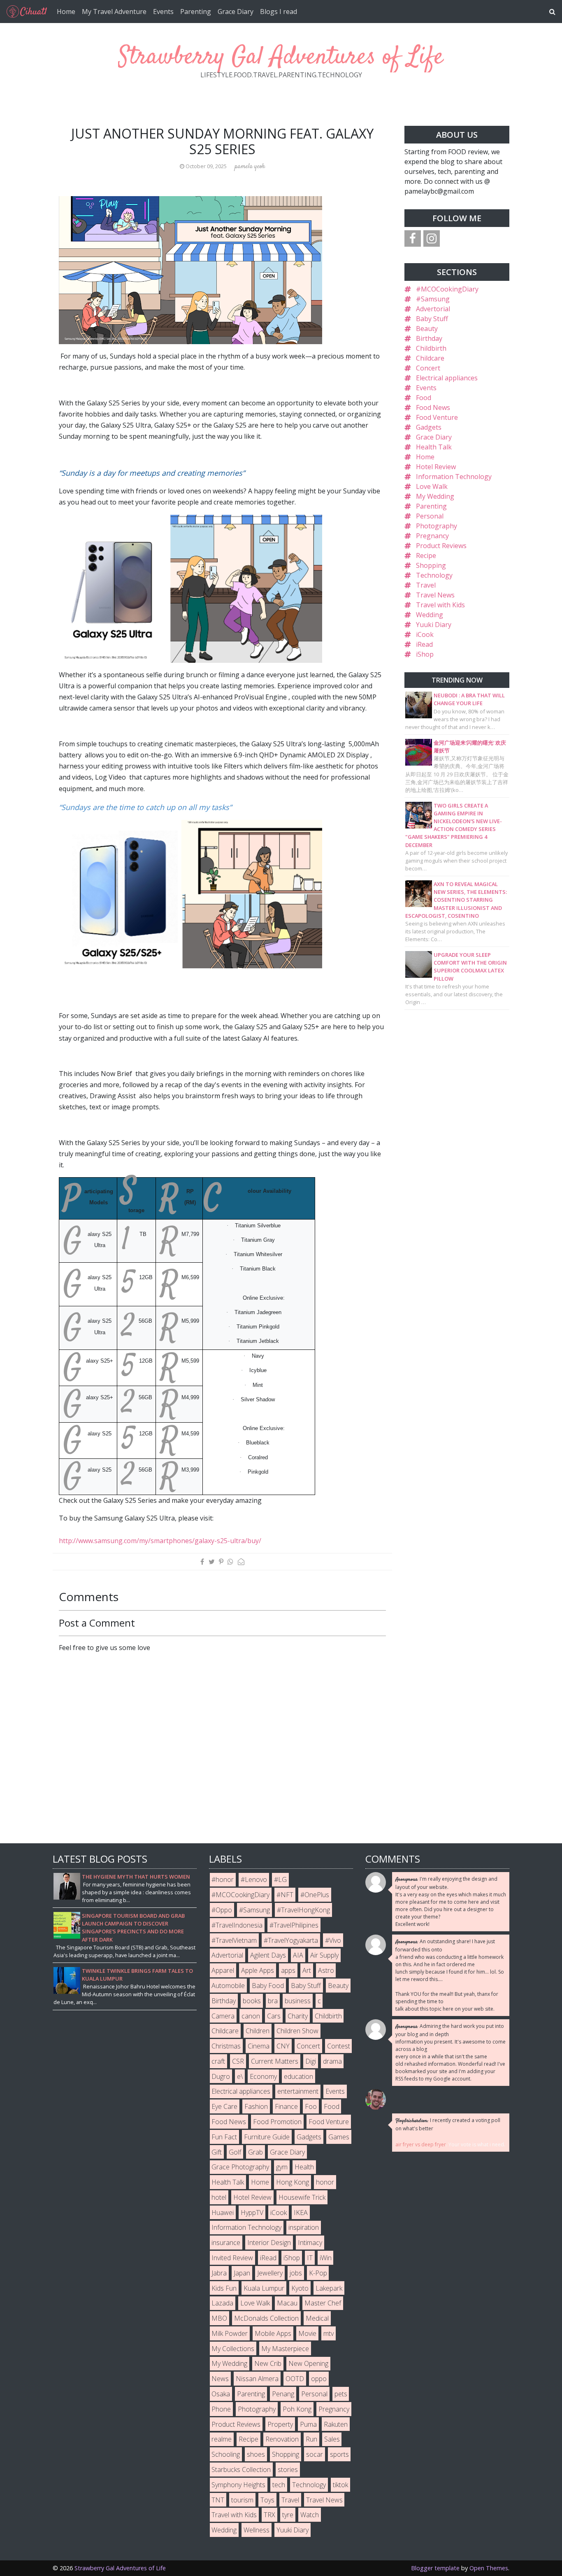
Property (280, 2424)
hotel (219, 2197)
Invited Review (232, 2258)
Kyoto (300, 2288)
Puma (308, 2424)
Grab (255, 2152)
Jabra (219, 2273)
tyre (288, 2515)
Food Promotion (277, 2122)
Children (258, 2031)
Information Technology (454, 477)
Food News (433, 407)
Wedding (430, 615)
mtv (329, 2333)
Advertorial (433, 309)
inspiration (304, 2227)
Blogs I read (279, 12)
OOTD (295, 2379)
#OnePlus (315, 1895)
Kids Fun (224, 2288)
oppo (319, 2379)
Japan (242, 2273)
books (252, 2001)
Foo (311, 2106)
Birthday (429, 338)
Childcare (430, 358)
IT (310, 2258)
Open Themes (489, 2568)
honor (325, 2182)
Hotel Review (436, 467)
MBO (219, 2318)
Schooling (226, 2454)
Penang (283, 2394)
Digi (311, 2061)
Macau (287, 2303)
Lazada (222, 2303)
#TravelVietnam (234, 1940)
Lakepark (329, 2288)
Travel (426, 585)
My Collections (233, 2349)
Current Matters (275, 2061)
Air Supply (324, 1955)
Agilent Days (268, 1955)
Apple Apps (258, 1970)
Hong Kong (293, 2182)
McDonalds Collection (266, 2318)
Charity (298, 2016)
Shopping (431, 565)
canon (251, 2016)
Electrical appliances (447, 378)
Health (304, 2167)
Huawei (223, 2213)
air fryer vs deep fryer (421, 2144)
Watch (310, 2515)
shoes (256, 2454)
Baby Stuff (432, 319)
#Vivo (333, 1940)
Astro (326, 1970)
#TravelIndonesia (237, 1925)
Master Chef (323, 2303)
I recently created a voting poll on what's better (448, 2124)
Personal (430, 516)
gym (282, 2167)
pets (341, 2394)
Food (424, 398)
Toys (267, 2500)
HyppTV (252, 2213)
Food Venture (437, 417)
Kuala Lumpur (264, 2288)
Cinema (259, 2046)
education (298, 2076)
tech (279, 2485)
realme (222, 2439)
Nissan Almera (257, 2379)
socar (315, 2454)
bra (273, 2001)
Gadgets (429, 427)
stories (288, 2470)
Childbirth (431, 348)
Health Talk (434, 447)
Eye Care (224, 2106)
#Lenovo (254, 1879)
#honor (223, 1879)
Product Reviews (441, 546)
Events (163, 12)
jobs (296, 2273)
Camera (223, 2016)
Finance (286, 2106)
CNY (283, 2046)
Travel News (435, 595)
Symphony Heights (238, 2485)
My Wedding (435, 496)
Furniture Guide (267, 2137)
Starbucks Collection (241, 2470)
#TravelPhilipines (294, 1925)
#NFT (285, 1895)
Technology (434, 575)
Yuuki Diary (434, 625)
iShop (425, 654)
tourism (242, 2500)
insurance (226, 2243)
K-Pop (318, 2273)
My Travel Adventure (114, 12)
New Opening (308, 2363)
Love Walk (432, 486)
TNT (218, 2500)
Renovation (282, 2439)
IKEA (301, 2213)
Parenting (196, 12)
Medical (317, 2318)
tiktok (340, 2485)
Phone (221, 2409)
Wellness (257, 2530)
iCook (425, 634)
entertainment (298, 2091)
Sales (332, 2439)
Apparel (223, 1970)
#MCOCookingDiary (447, 289)
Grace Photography (240, 2167)
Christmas (226, 2046)
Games (339, 2137)
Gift (217, 2152)
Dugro (221, 2076)
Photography (437, 526)
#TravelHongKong (303, 1910)
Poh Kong (297, 2409)
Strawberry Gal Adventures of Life (281, 57)
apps (288, 1970)
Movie (307, 2333)
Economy (263, 2076)
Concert (428, 368)
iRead (424, 644)
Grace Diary (236, 12)
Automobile (228, 1986)
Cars (274, 2016)
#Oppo (222, 1910)
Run (311, 2439)
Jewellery (270, 2273)
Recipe (426, 555)
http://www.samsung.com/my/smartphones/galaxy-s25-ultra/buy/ (160, 1541)
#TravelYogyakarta (291, 1940)
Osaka (221, 2394)
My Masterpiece (285, 2349)
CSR (238, 2061)
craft (218, 2061)
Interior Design (269, 2243)
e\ (240, 2076)
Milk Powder (230, 2333)
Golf (235, 2152)
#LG (280, 1879)
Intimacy (310, 2243)
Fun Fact (224, 2137)
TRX (269, 2515)
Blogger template (435, 2568)
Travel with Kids (440, 605)
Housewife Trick (302, 2197)
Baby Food (268, 1986)
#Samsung (433, 299)
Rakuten (336, 2424)
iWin (326, 2258)
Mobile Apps (273, 2333)
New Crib (268, 2363)
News (220, 2379)
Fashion (256, 2106)
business (298, 2001)
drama (332, 2061)
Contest (339, 2046)
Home (66, 12)
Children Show (297, 2031)
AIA (298, 1955)
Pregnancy (432, 536)
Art (307, 1970)
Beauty (427, 329)
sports (339, 2454)
